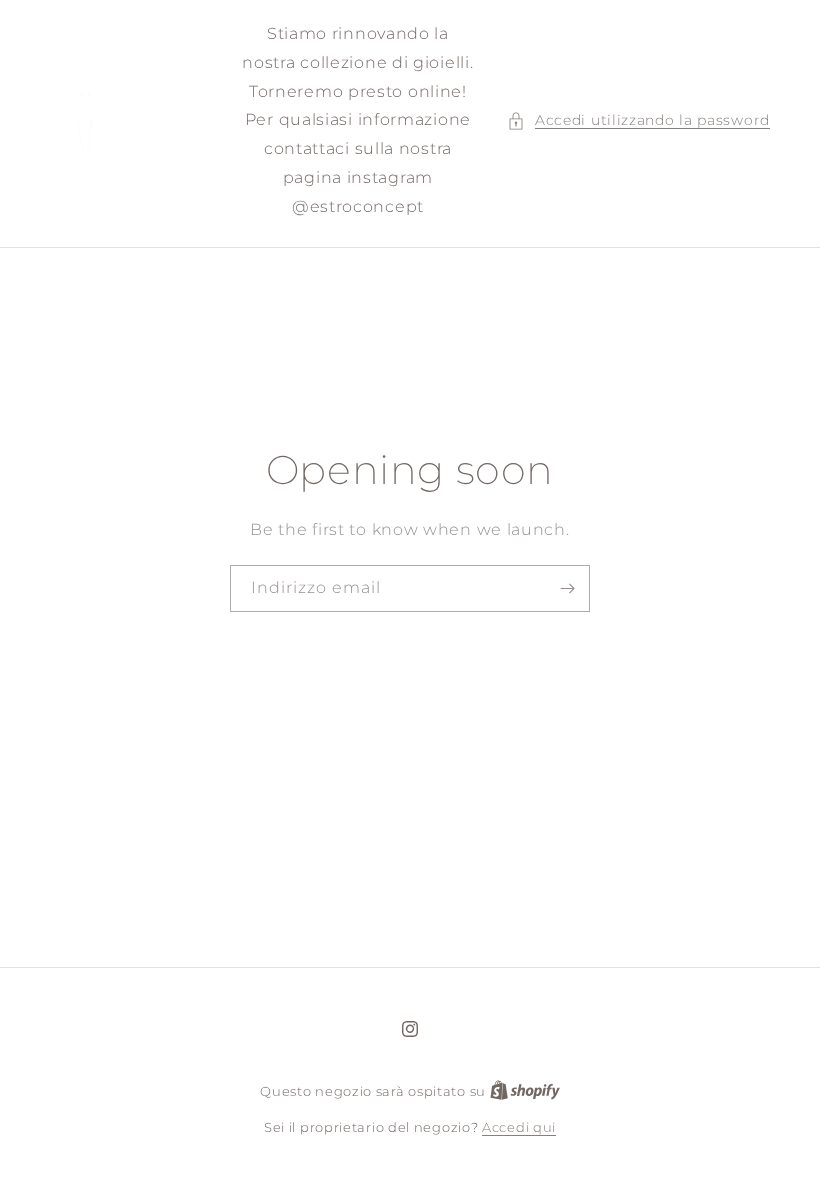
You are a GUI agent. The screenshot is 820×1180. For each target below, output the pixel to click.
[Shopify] (525, 1091)
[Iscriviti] (567, 587)
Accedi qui (519, 1127)
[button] (638, 120)
